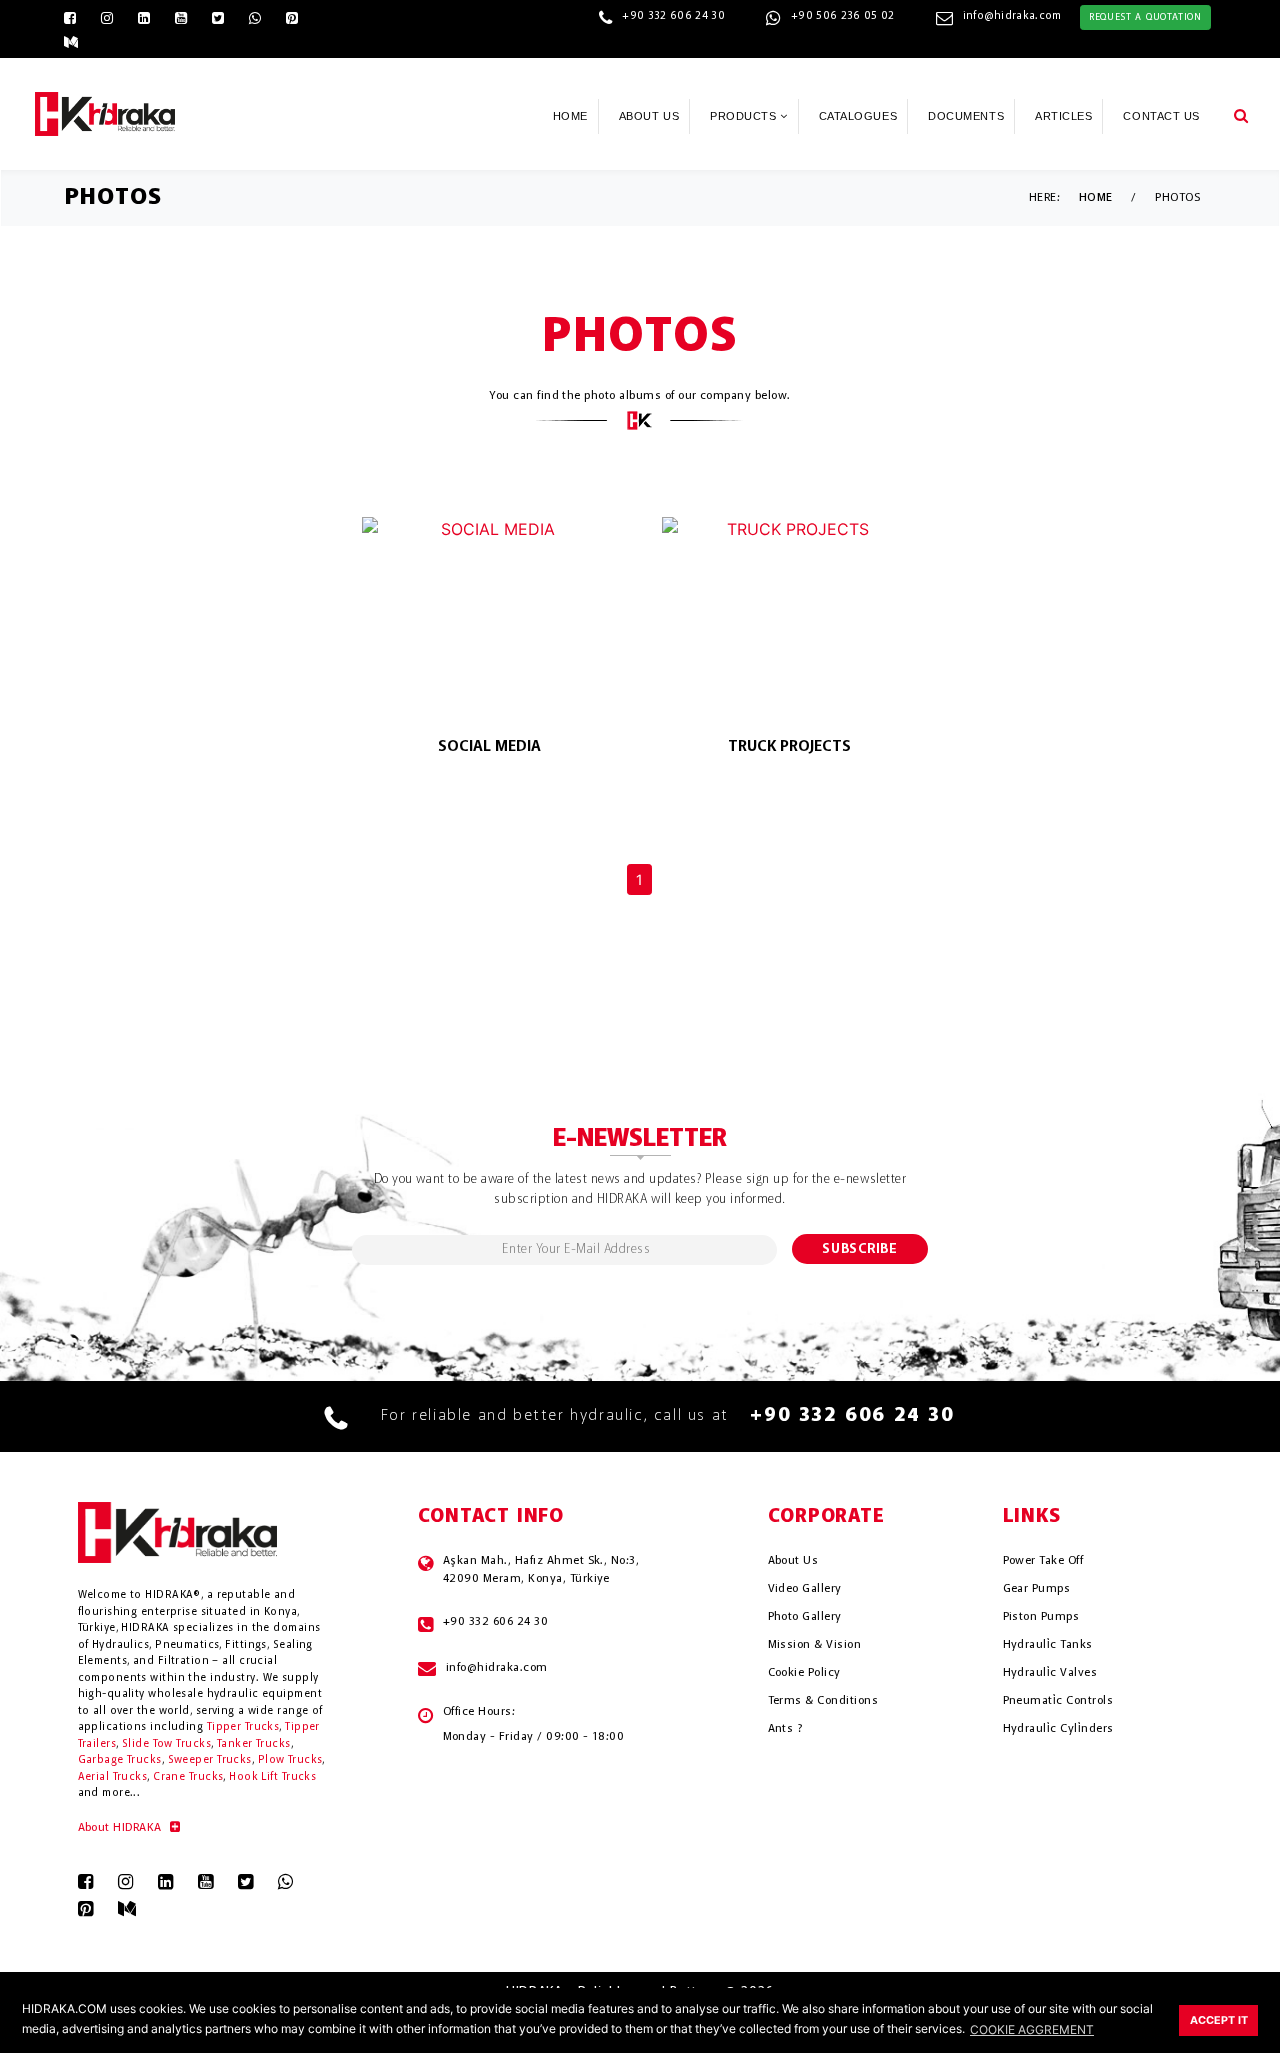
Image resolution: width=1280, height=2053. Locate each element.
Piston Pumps (1041, 1617)
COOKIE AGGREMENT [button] (1032, 2029)
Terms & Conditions (823, 1701)
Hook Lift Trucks (272, 1777)
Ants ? (785, 1729)
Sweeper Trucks (210, 1760)
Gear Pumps (1037, 1589)
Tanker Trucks (254, 1744)
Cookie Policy (804, 1673)
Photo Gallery (805, 1617)
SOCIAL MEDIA (489, 747)
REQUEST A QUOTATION (1145, 17)
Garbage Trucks (120, 1760)
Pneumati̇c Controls (1058, 1701)
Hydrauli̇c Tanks (1048, 1645)
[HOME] (105, 112)
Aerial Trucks (113, 1777)
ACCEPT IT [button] (1219, 2020)
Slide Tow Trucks (166, 1744)
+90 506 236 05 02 (843, 16)
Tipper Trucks (243, 1727)
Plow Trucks (290, 1760)
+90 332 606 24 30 (673, 16)
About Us (793, 1561)
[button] (1241, 115)
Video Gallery (805, 1589)
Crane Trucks (188, 1777)
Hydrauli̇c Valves (1050, 1673)
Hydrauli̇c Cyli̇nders (1058, 1729)
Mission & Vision (815, 1645)
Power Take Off (1043, 1561)
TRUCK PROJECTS (789, 747)
